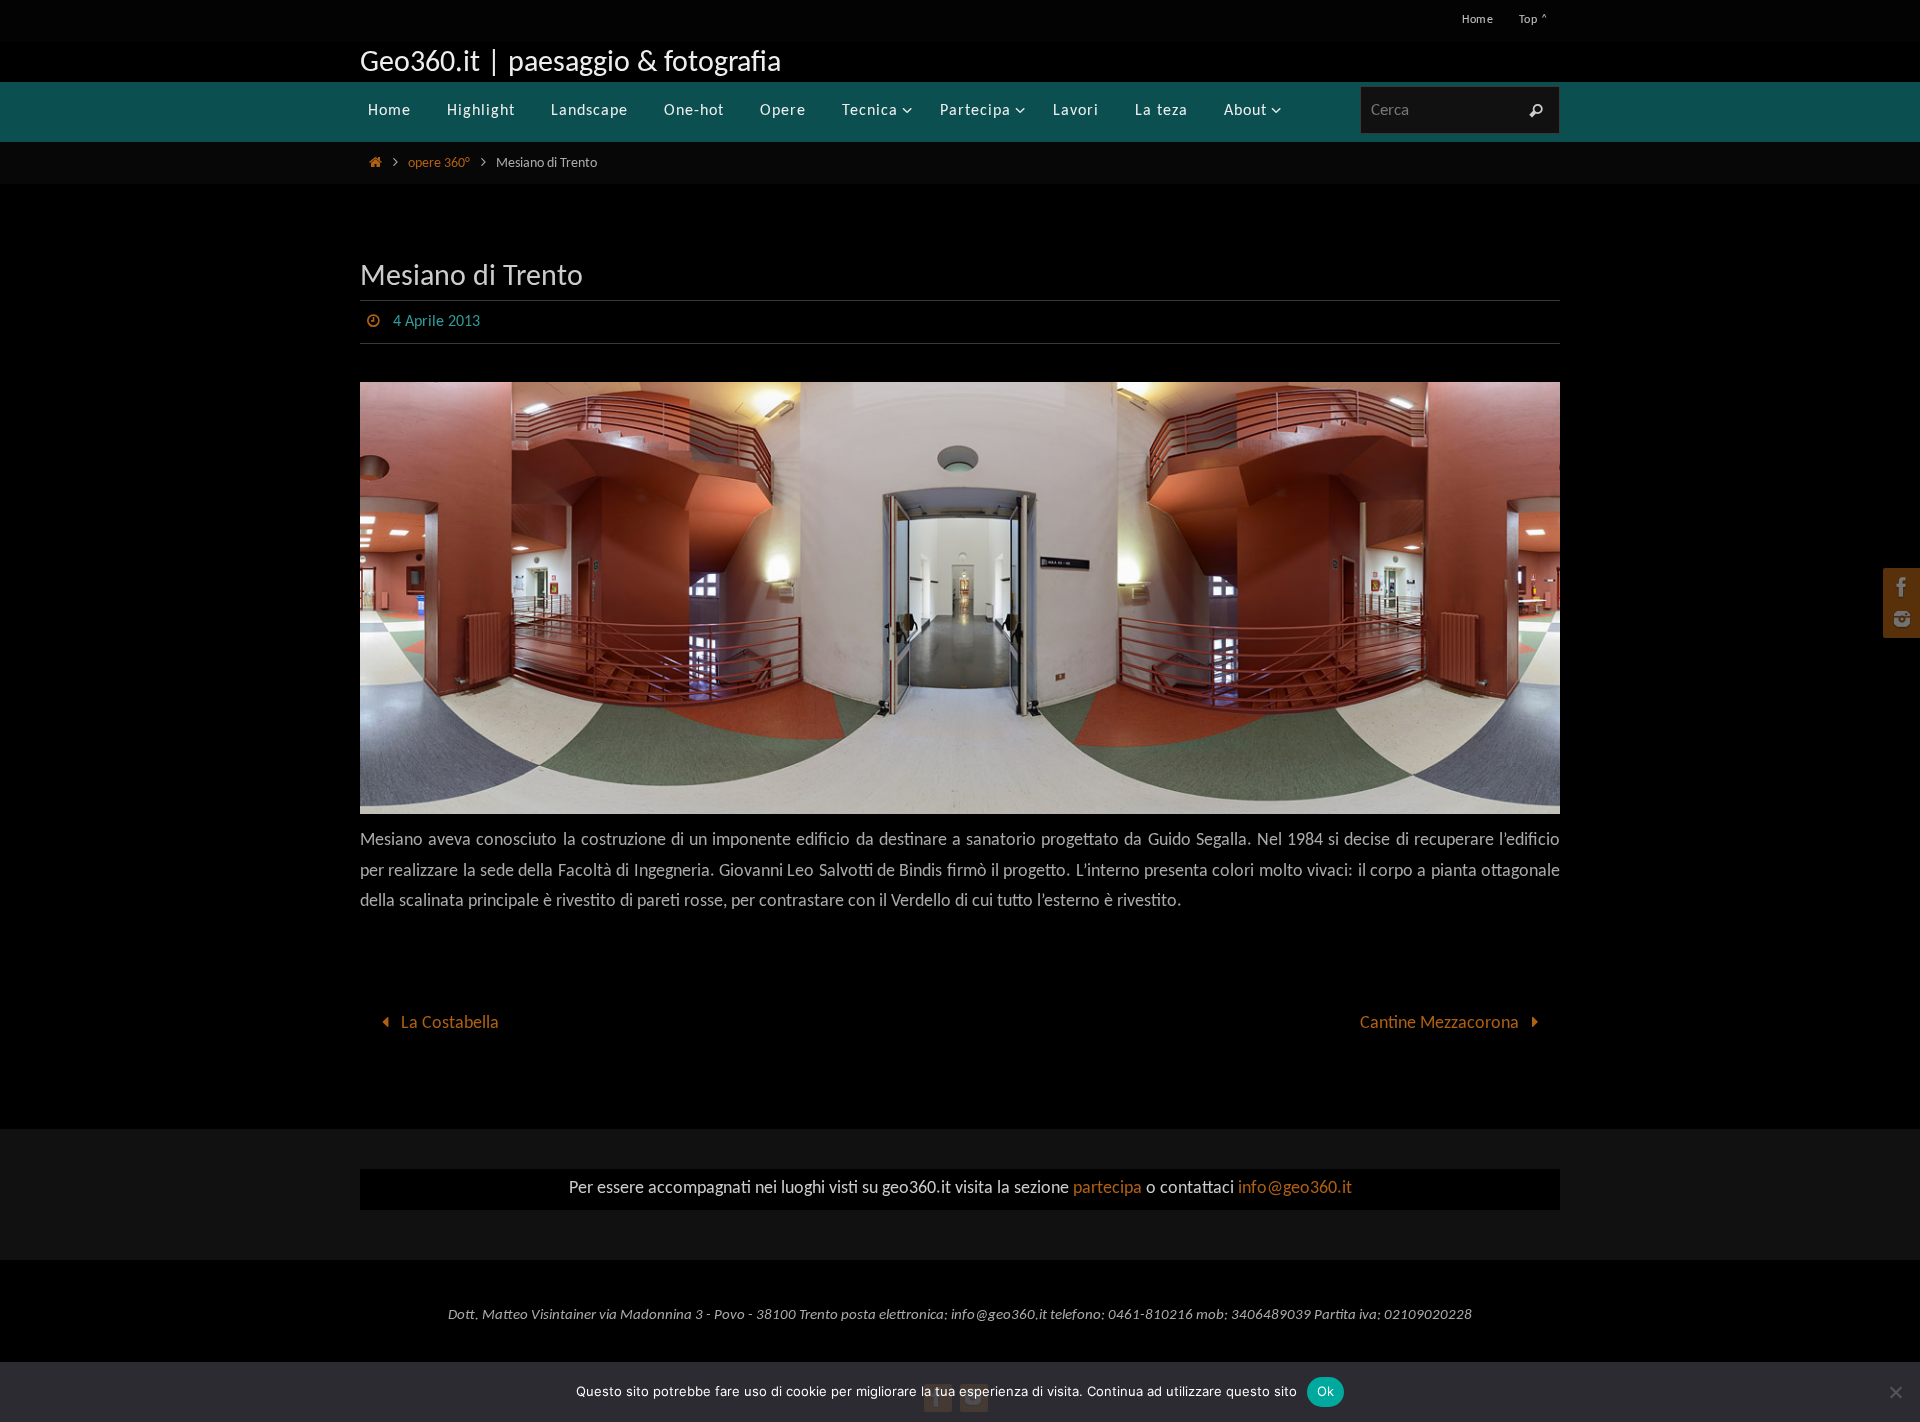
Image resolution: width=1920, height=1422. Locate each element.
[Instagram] (1899, 619)
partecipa (1107, 1188)
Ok (1326, 1391)
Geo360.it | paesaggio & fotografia (570, 63)
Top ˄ (1533, 20)
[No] (1895, 1392)
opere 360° (439, 163)
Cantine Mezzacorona (1441, 1023)
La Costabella (448, 1023)
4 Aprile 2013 (436, 322)
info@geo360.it (1295, 1188)
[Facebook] (1899, 587)
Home (1477, 20)
